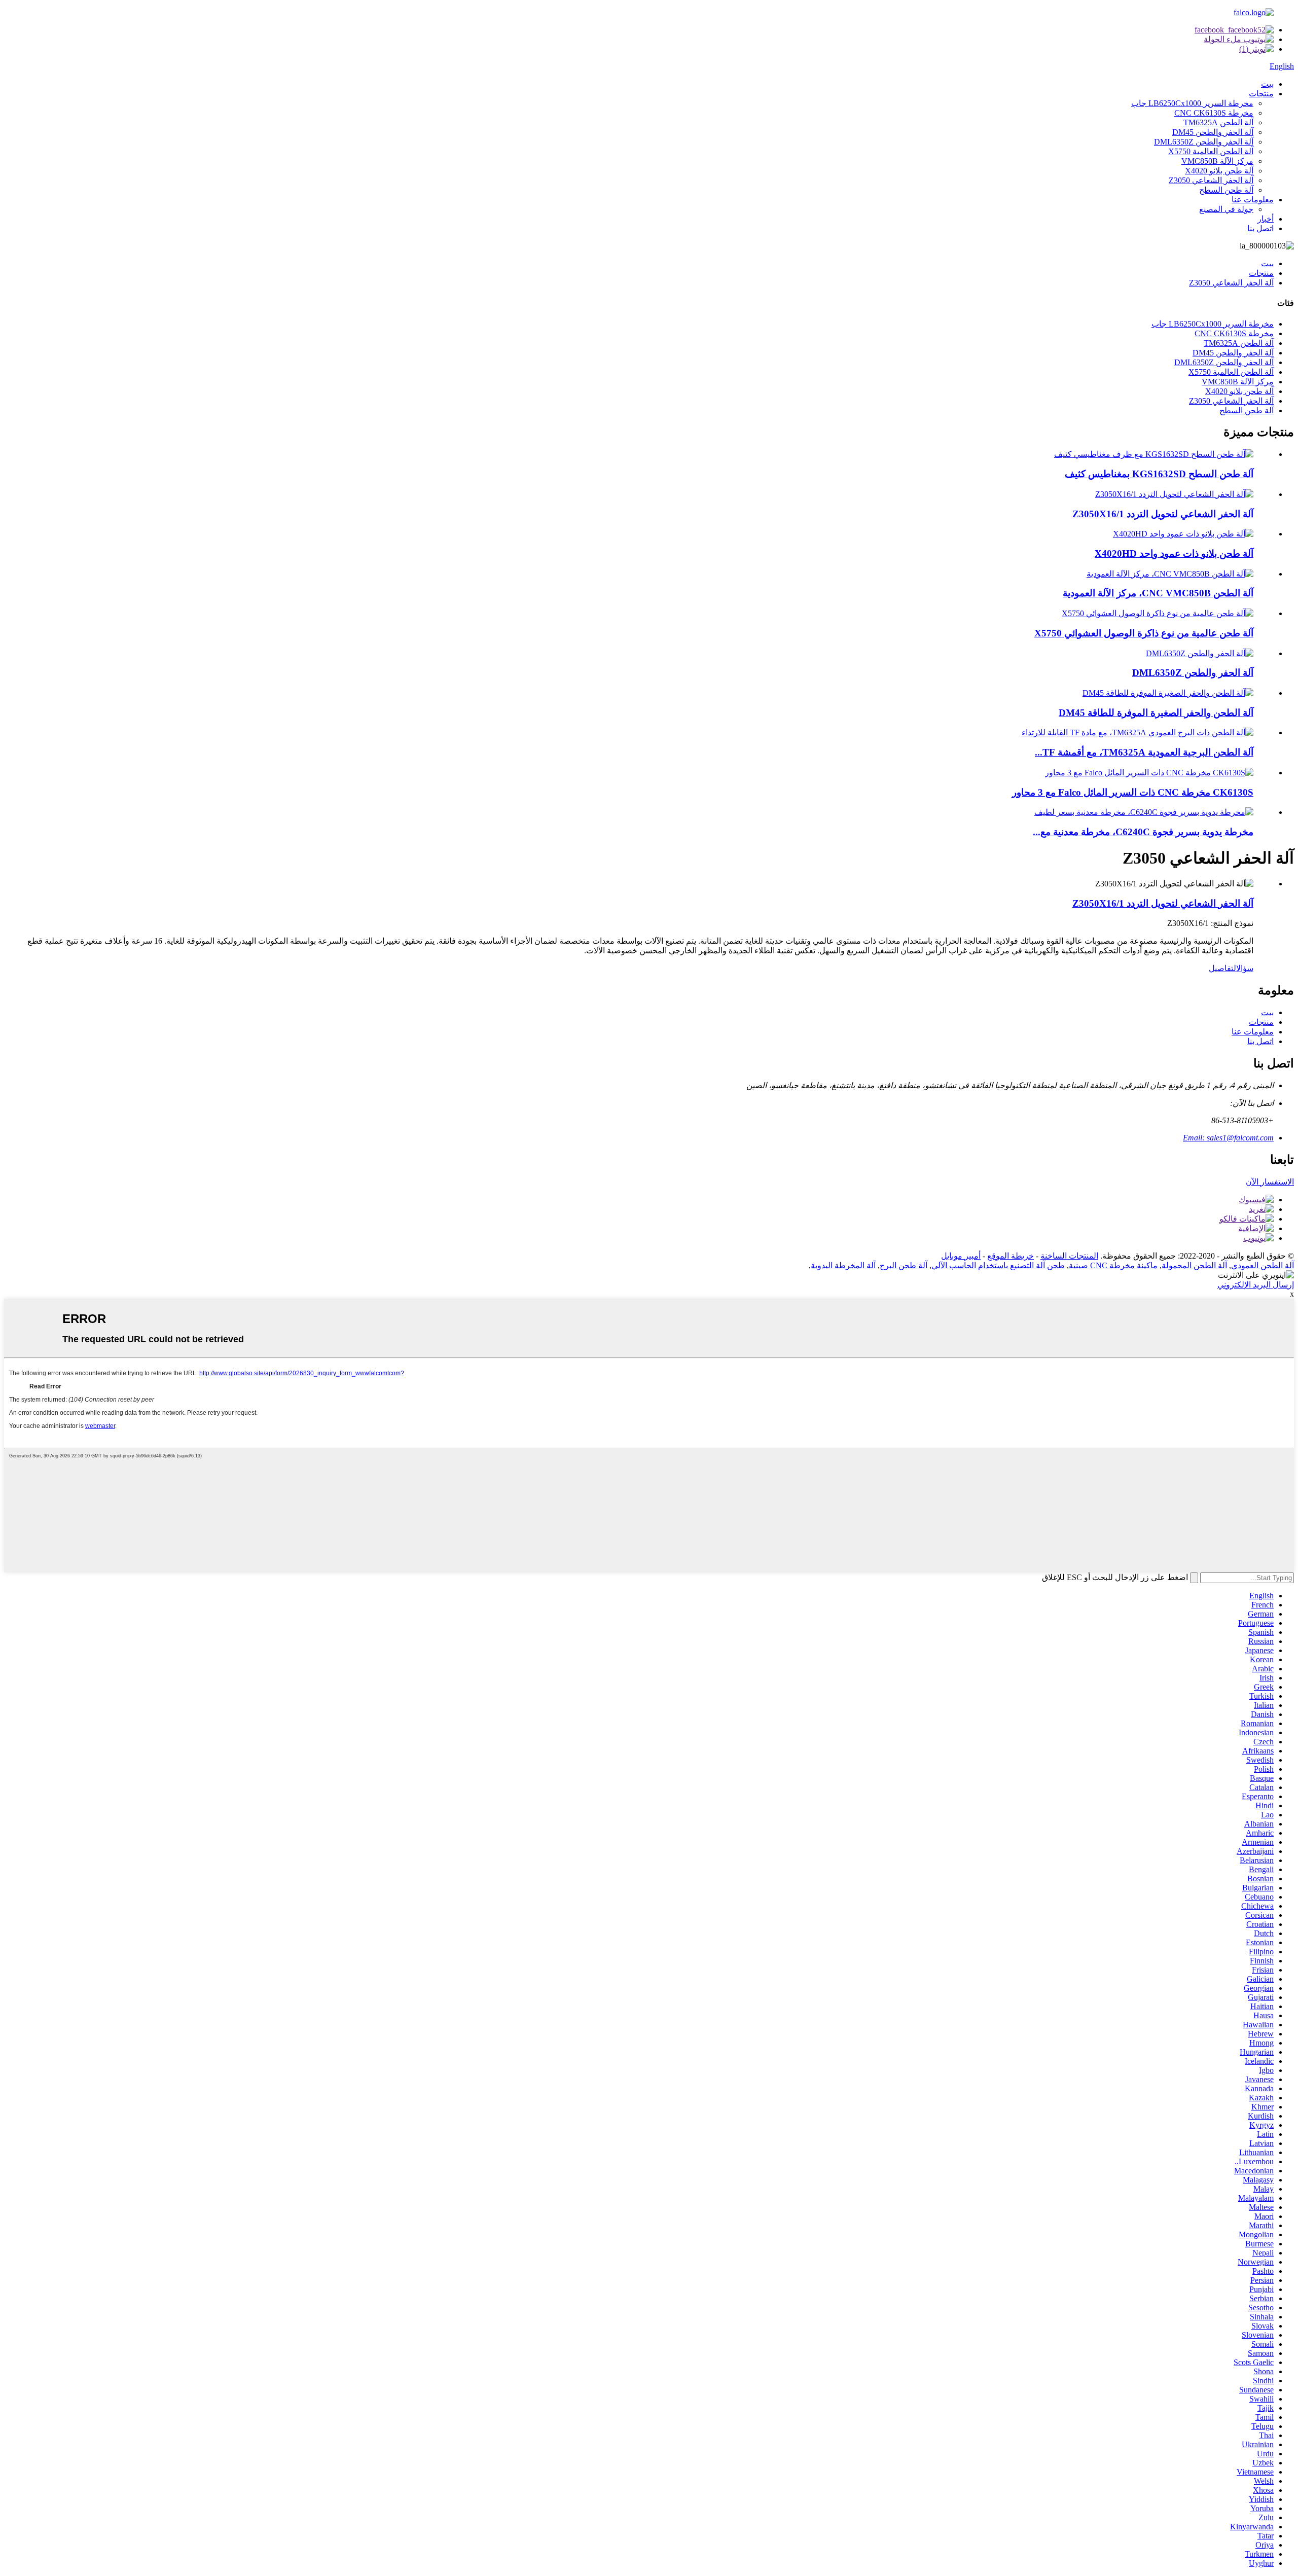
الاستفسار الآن (1270, 1182)
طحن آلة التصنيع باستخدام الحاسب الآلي (998, 1265)
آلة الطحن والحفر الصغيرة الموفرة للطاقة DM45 (1156, 713)
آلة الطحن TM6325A (1218, 122)
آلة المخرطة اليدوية (843, 1265)
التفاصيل (1222, 968)
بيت (1267, 84)
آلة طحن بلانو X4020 (1219, 171)
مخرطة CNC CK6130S (1214, 113)
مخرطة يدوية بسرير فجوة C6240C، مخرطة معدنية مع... (1143, 832)
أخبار (1266, 219)
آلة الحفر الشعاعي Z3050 (1211, 180)
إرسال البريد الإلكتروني (1256, 1285)
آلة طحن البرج (904, 1265)
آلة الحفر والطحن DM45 (1213, 132)
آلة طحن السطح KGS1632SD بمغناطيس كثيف (1159, 474)
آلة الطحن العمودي (1263, 1265)
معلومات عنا (1253, 200)
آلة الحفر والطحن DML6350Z (1204, 142)
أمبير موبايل (961, 1256)
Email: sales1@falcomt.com (1228, 1138)
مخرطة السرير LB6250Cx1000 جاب (1192, 103)
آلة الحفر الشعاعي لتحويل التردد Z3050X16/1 (1163, 514)
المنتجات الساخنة (1069, 1256)
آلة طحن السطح (1226, 190)
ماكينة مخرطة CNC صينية (1113, 1265)
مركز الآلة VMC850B (1217, 161)
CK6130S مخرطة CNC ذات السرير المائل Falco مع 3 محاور (1133, 792)
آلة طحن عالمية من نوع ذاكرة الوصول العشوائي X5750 (1144, 633)
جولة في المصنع (1226, 209)
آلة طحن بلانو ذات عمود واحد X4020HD (1174, 553)
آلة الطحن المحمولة (1194, 1265)
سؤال (1245, 968)
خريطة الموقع (1011, 1256)
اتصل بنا (1260, 228)
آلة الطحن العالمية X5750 (1211, 151)
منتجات (1261, 94)
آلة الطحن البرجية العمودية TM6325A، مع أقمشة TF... (1144, 752)
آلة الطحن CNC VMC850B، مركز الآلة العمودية (1158, 593)
